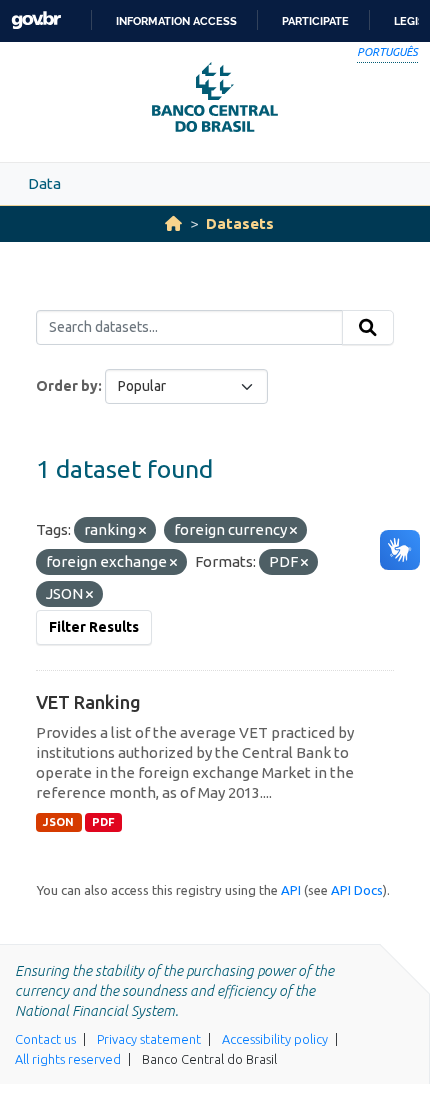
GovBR (36, 20)
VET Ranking (88, 702)
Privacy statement (149, 1039)
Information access (176, 21)
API (291, 890)
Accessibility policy (275, 1039)
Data (44, 183)
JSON (58, 822)
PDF (103, 822)
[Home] (173, 223)
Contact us (45, 1039)
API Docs (357, 890)
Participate (315, 21)
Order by (67, 386)
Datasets (240, 223)
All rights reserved (68, 1059)
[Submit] (368, 328)
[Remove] (142, 531)
